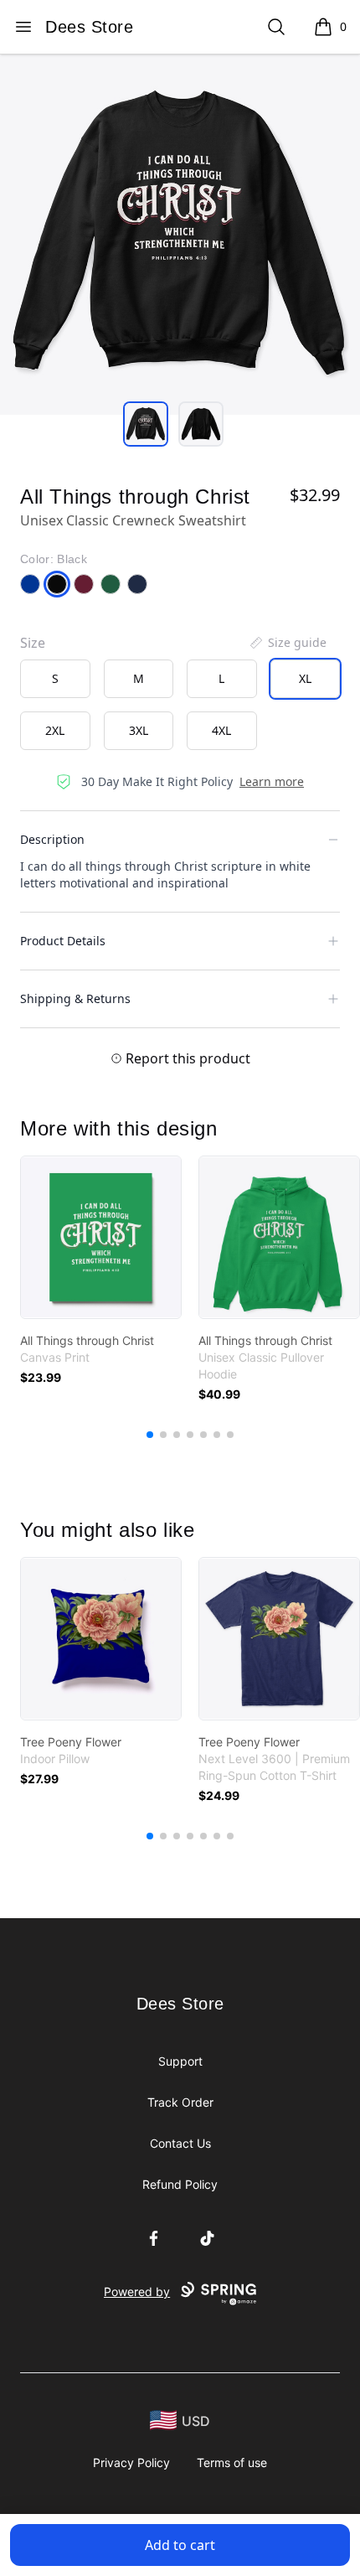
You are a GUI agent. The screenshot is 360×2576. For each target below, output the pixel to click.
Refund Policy (180, 2184)
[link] (101, 1237)
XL (305, 678)
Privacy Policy (131, 2462)
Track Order (180, 2102)
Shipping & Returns (75, 998)
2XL (55, 730)
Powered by (137, 2292)
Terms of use (232, 2462)
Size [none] (33, 643)
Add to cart (180, 2545)
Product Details (63, 941)
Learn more (272, 781)
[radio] (55, 679)
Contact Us (180, 2143)
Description (52, 839)
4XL (221, 730)
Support (180, 2061)
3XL (139, 730)
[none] (287, 643)
